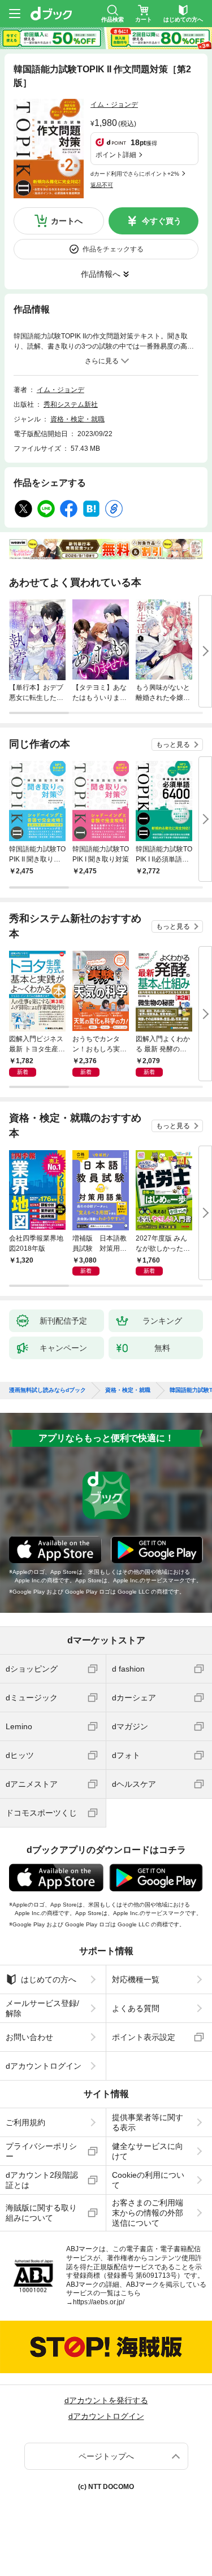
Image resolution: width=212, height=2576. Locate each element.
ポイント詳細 (116, 155)
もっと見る (173, 745)
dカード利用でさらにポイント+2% (135, 174)
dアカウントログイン (44, 2066)
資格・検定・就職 (77, 419)
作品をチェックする (113, 249)
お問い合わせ (29, 2037)
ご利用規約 (25, 2122)
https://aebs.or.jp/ (99, 2302)
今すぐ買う (162, 221)
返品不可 (102, 185)
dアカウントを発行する (106, 2400)
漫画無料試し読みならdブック (47, 1390)
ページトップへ (106, 2456)
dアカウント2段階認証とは (42, 2180)
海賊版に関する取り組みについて (41, 2213)
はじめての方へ (49, 1979)
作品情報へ (101, 274)
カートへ (67, 221)
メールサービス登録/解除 (42, 2008)
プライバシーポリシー (41, 2151)
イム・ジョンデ (114, 105)
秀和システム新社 (71, 404)
